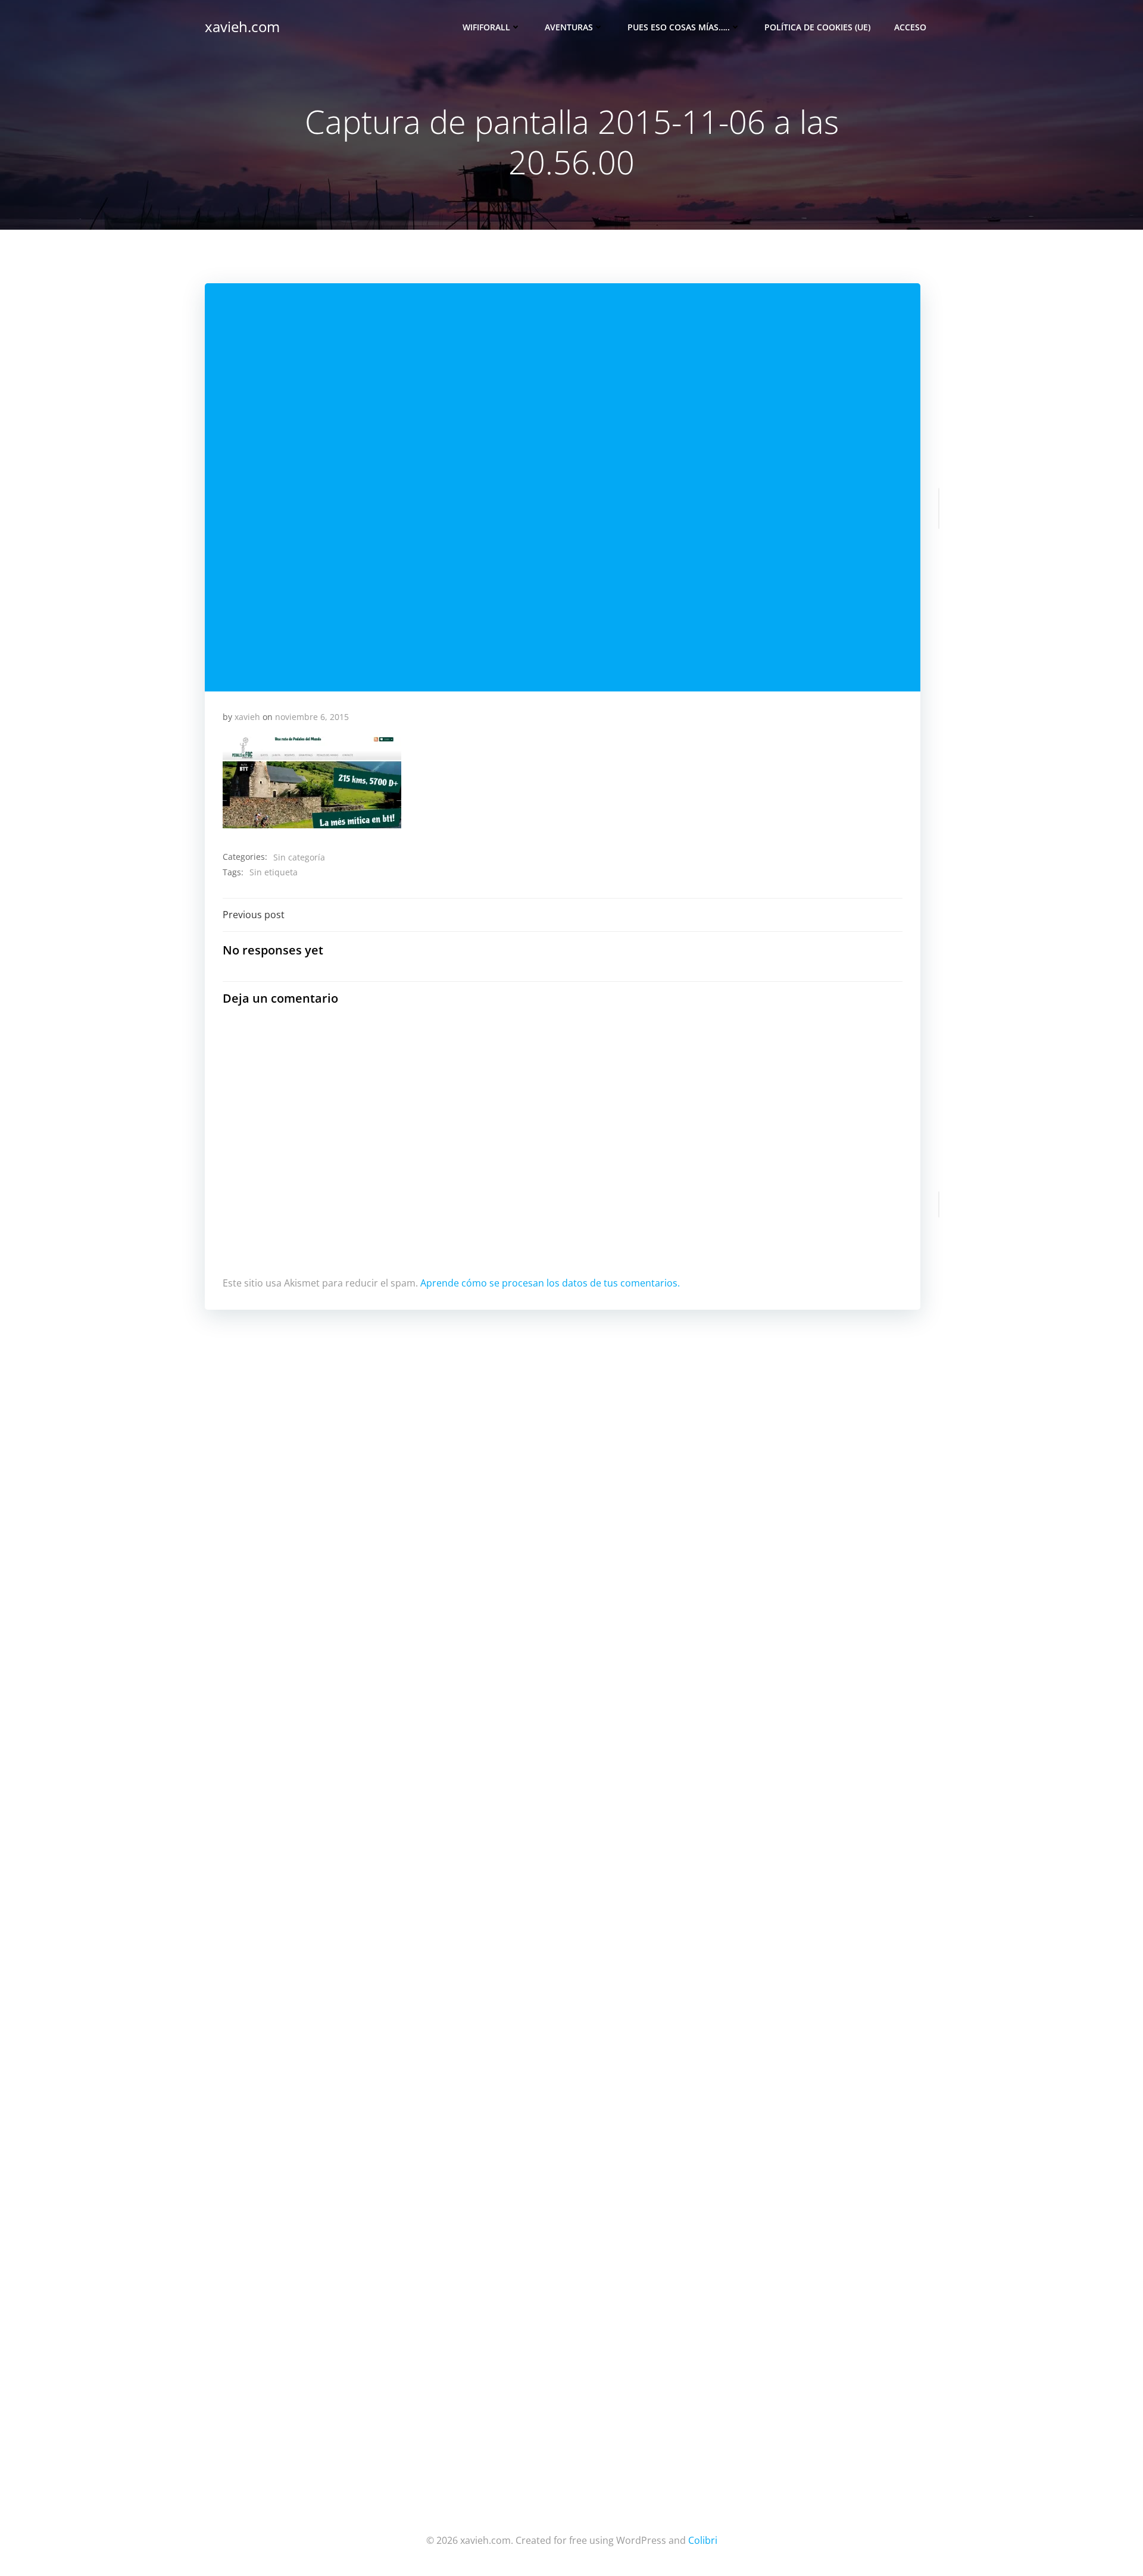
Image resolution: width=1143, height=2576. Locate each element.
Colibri (703, 2540)
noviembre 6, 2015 (312, 717)
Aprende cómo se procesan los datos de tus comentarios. (550, 1283)
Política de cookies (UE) (817, 27)
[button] (312, 782)
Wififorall (486, 27)
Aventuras (569, 27)
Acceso (910, 27)
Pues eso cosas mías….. (679, 27)
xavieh (247, 717)
